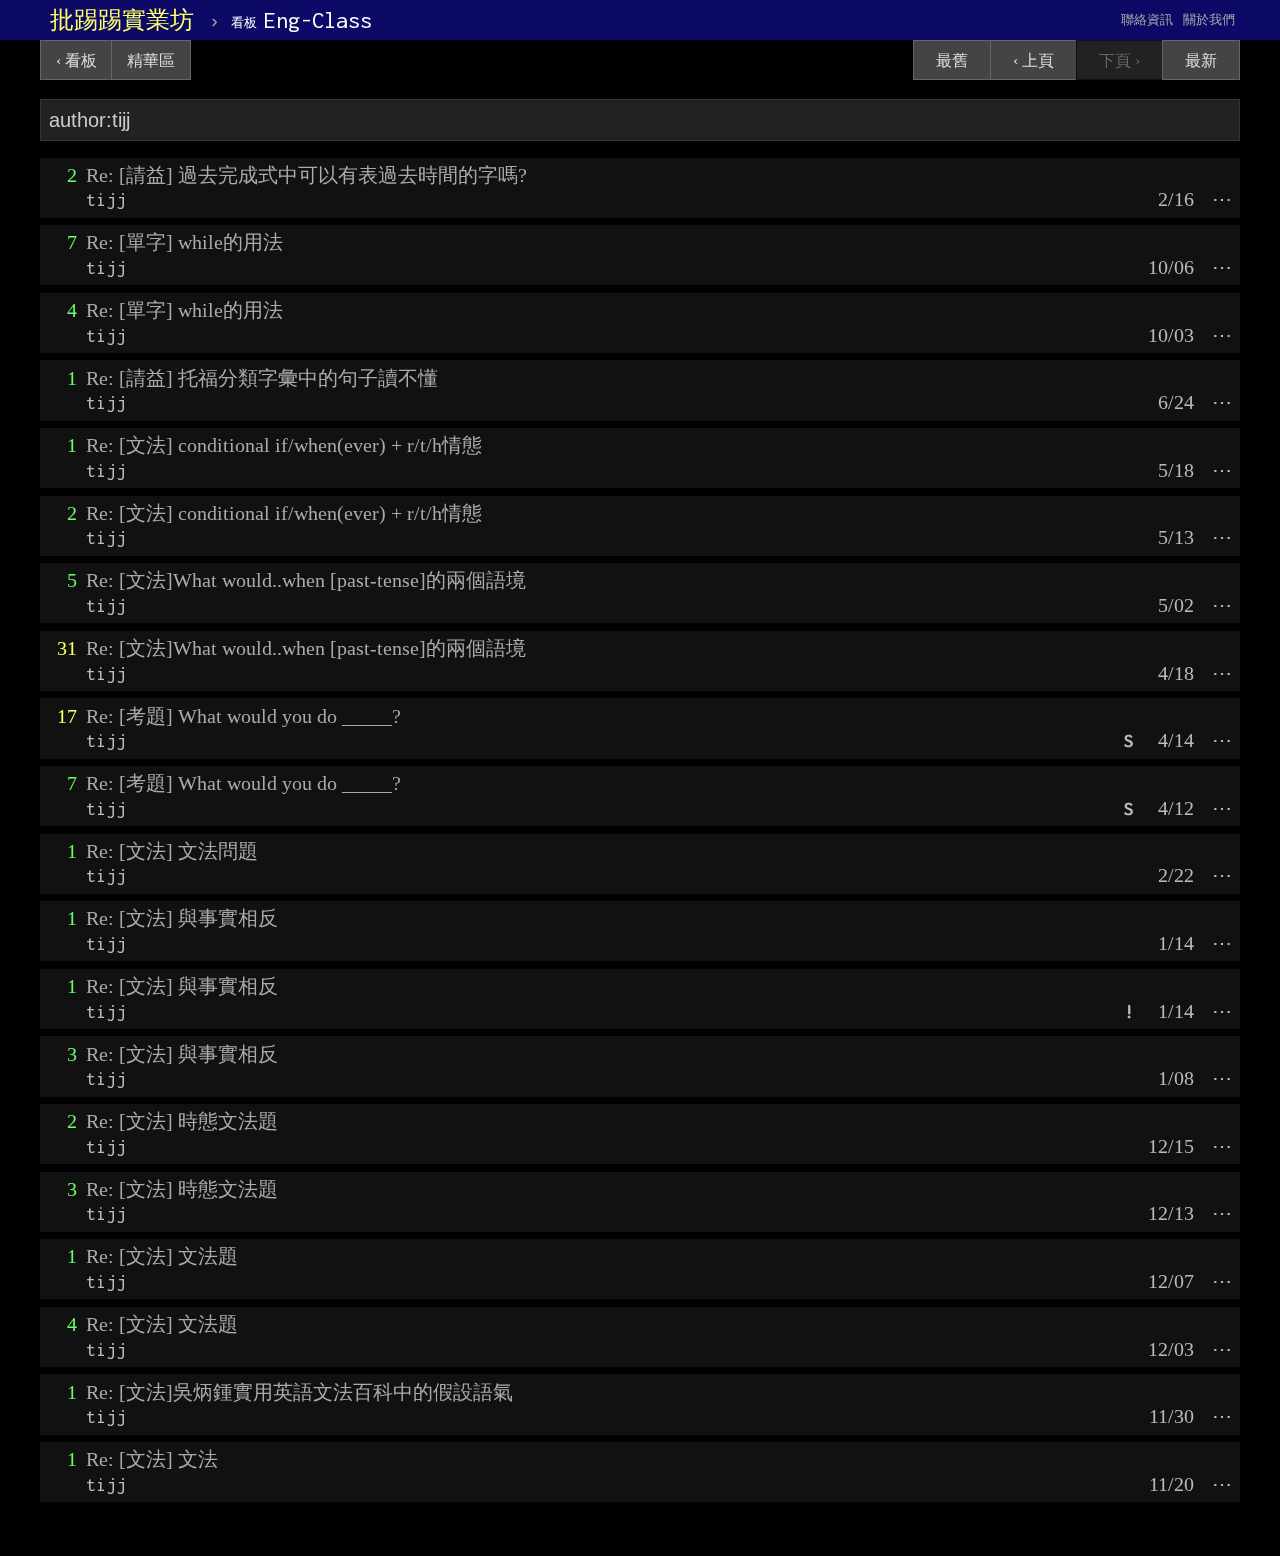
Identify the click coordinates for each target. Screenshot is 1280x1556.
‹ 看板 (76, 60)
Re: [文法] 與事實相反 (182, 918)
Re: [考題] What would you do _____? (243, 716)
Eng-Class (301, 20)
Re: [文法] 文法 (152, 1459)
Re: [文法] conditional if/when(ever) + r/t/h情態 (284, 445)
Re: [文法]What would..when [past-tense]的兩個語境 (306, 580)
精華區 (151, 60)
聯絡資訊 (1147, 19)
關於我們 (1209, 19)
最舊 (952, 60)
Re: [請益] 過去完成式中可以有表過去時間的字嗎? (306, 175)
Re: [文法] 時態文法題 (182, 1121)
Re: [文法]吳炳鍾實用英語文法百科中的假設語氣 (299, 1392)
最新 (1201, 60)
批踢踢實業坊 (122, 20)
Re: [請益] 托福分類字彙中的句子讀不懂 (262, 378)
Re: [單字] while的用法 (184, 242)
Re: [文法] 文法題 (162, 1256)
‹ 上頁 (1033, 60)
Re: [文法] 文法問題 (172, 851)
